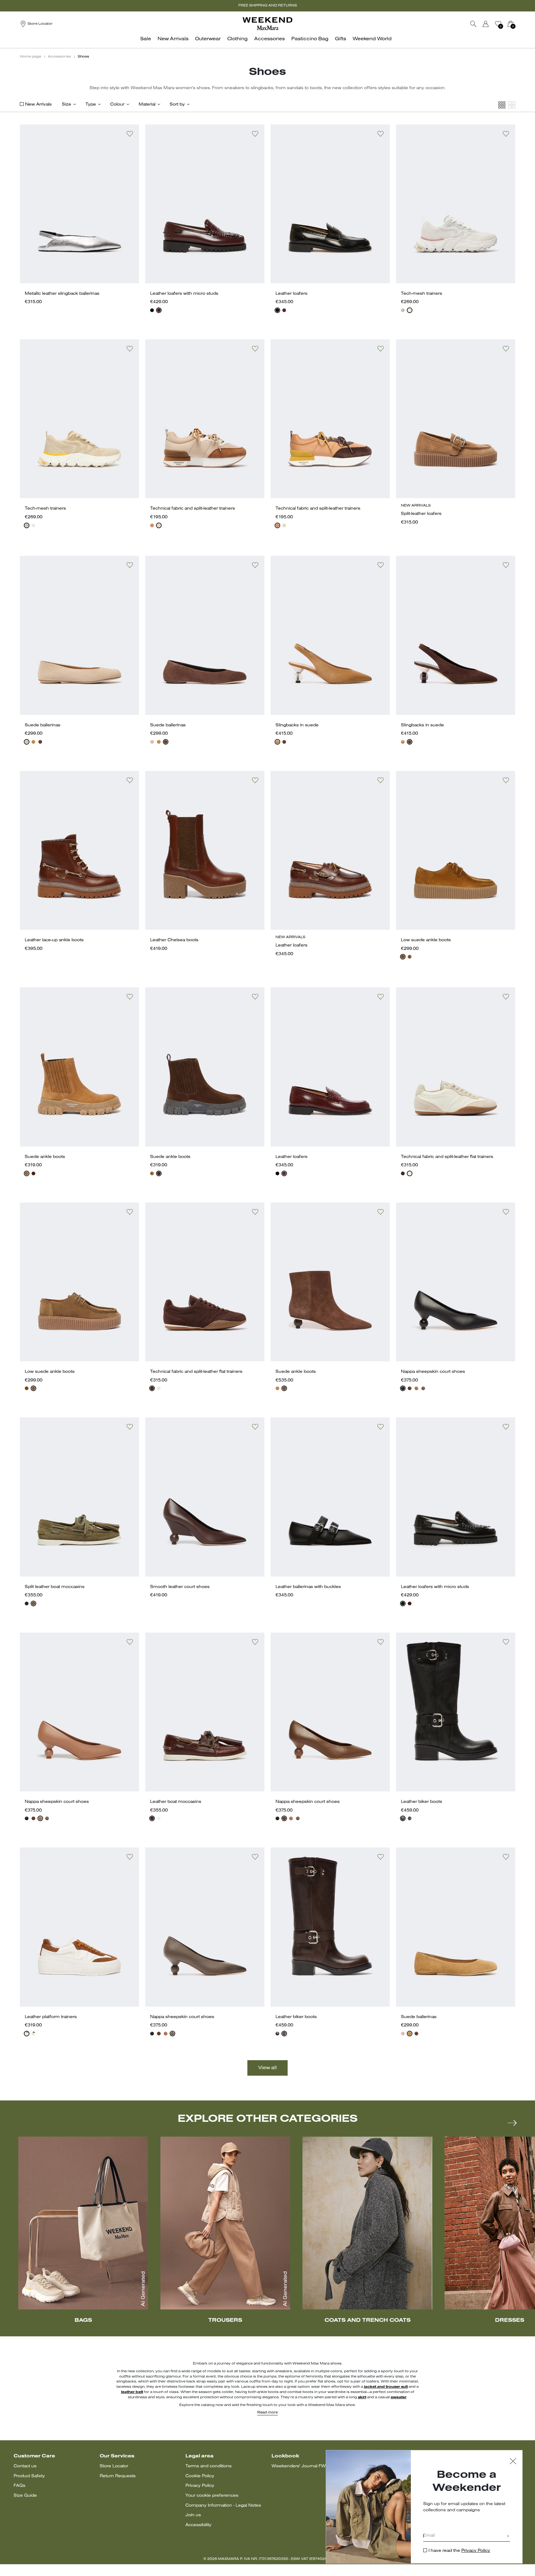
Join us (193, 2515)
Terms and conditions (209, 2466)
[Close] (513, 2462)
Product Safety (29, 2476)
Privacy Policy (200, 2486)
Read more (267, 2413)
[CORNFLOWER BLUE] (27, 1603)
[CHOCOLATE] (40, 742)
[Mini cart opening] (518, 24)
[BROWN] (33, 1173)
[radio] (152, 310)
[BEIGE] (403, 310)
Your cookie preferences (212, 2496)
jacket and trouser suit (386, 2387)
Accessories (59, 57)
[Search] (473, 24)
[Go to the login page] (486, 24)
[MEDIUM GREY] (410, 310)
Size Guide (25, 2496)
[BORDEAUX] (159, 310)
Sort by (177, 104)
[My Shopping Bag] (511, 24)
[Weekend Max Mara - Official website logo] (267, 24)
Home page (30, 57)
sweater (399, 2397)
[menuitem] (147, 42)
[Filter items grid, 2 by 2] (512, 105)
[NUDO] (27, 742)
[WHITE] (410, 1173)
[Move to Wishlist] (130, 134)
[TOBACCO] (403, 957)
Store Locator (114, 2466)
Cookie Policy (200, 2476)
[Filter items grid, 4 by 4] (502, 105)
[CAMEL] (152, 525)
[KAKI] (33, 1603)
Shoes (83, 57)
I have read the (459, 2551)
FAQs (20, 2486)
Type (91, 104)
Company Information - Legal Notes (223, 2506)
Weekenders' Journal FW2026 (304, 2466)
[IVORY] (159, 525)
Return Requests (118, 2476)
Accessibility (198, 2525)
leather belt (132, 2392)
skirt (362, 2397)
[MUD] (410, 957)
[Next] (512, 2123)
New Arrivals (38, 104)
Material (147, 104)
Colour (117, 104)
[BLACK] (152, 310)
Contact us (25, 2466)
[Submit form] (508, 2537)
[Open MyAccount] (491, 24)
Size (67, 104)
